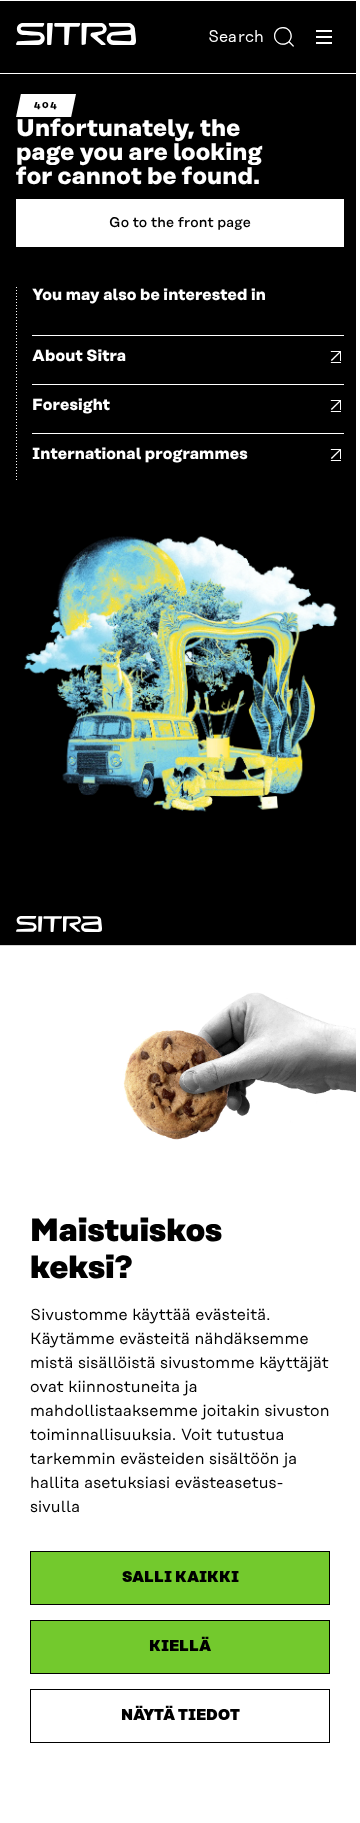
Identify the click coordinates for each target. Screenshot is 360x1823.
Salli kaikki (180, 1577)
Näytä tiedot (180, 1715)
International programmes (140, 454)
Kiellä (180, 1646)
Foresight (71, 405)
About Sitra (79, 356)
